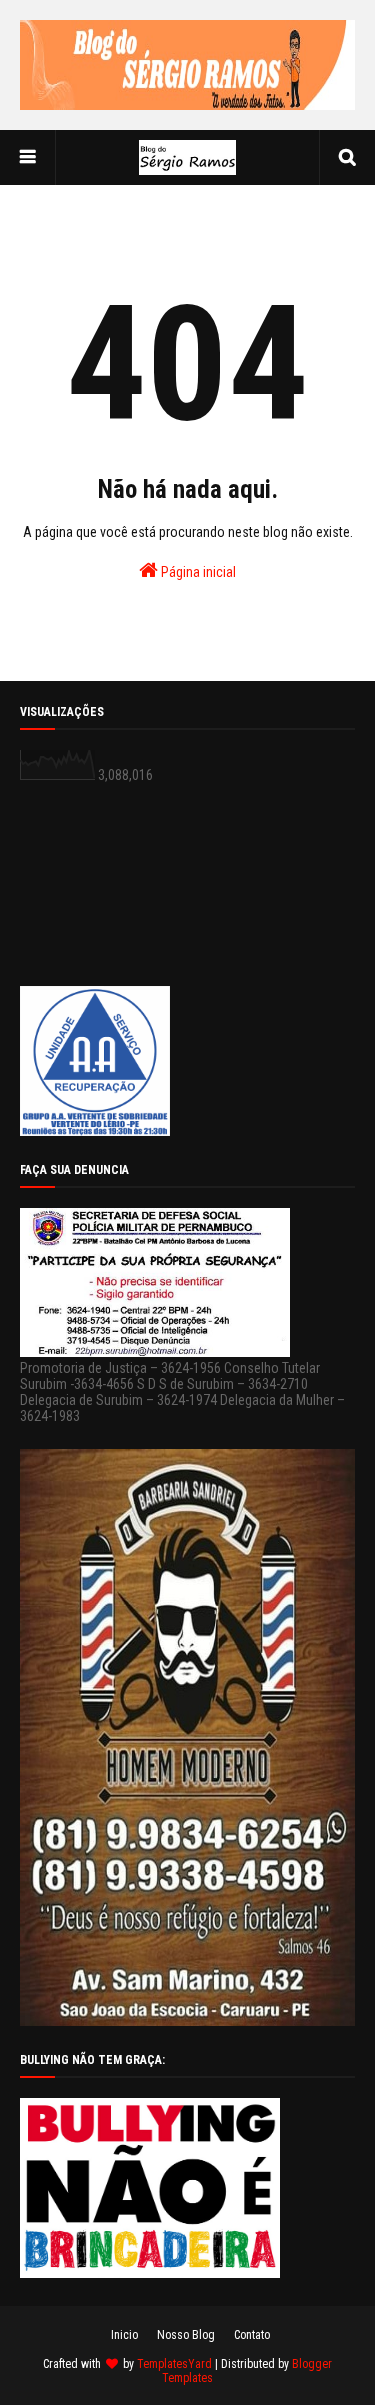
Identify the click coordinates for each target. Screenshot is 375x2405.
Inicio (124, 2335)
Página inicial (197, 572)
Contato (252, 2335)
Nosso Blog (186, 2335)
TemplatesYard (174, 2364)
